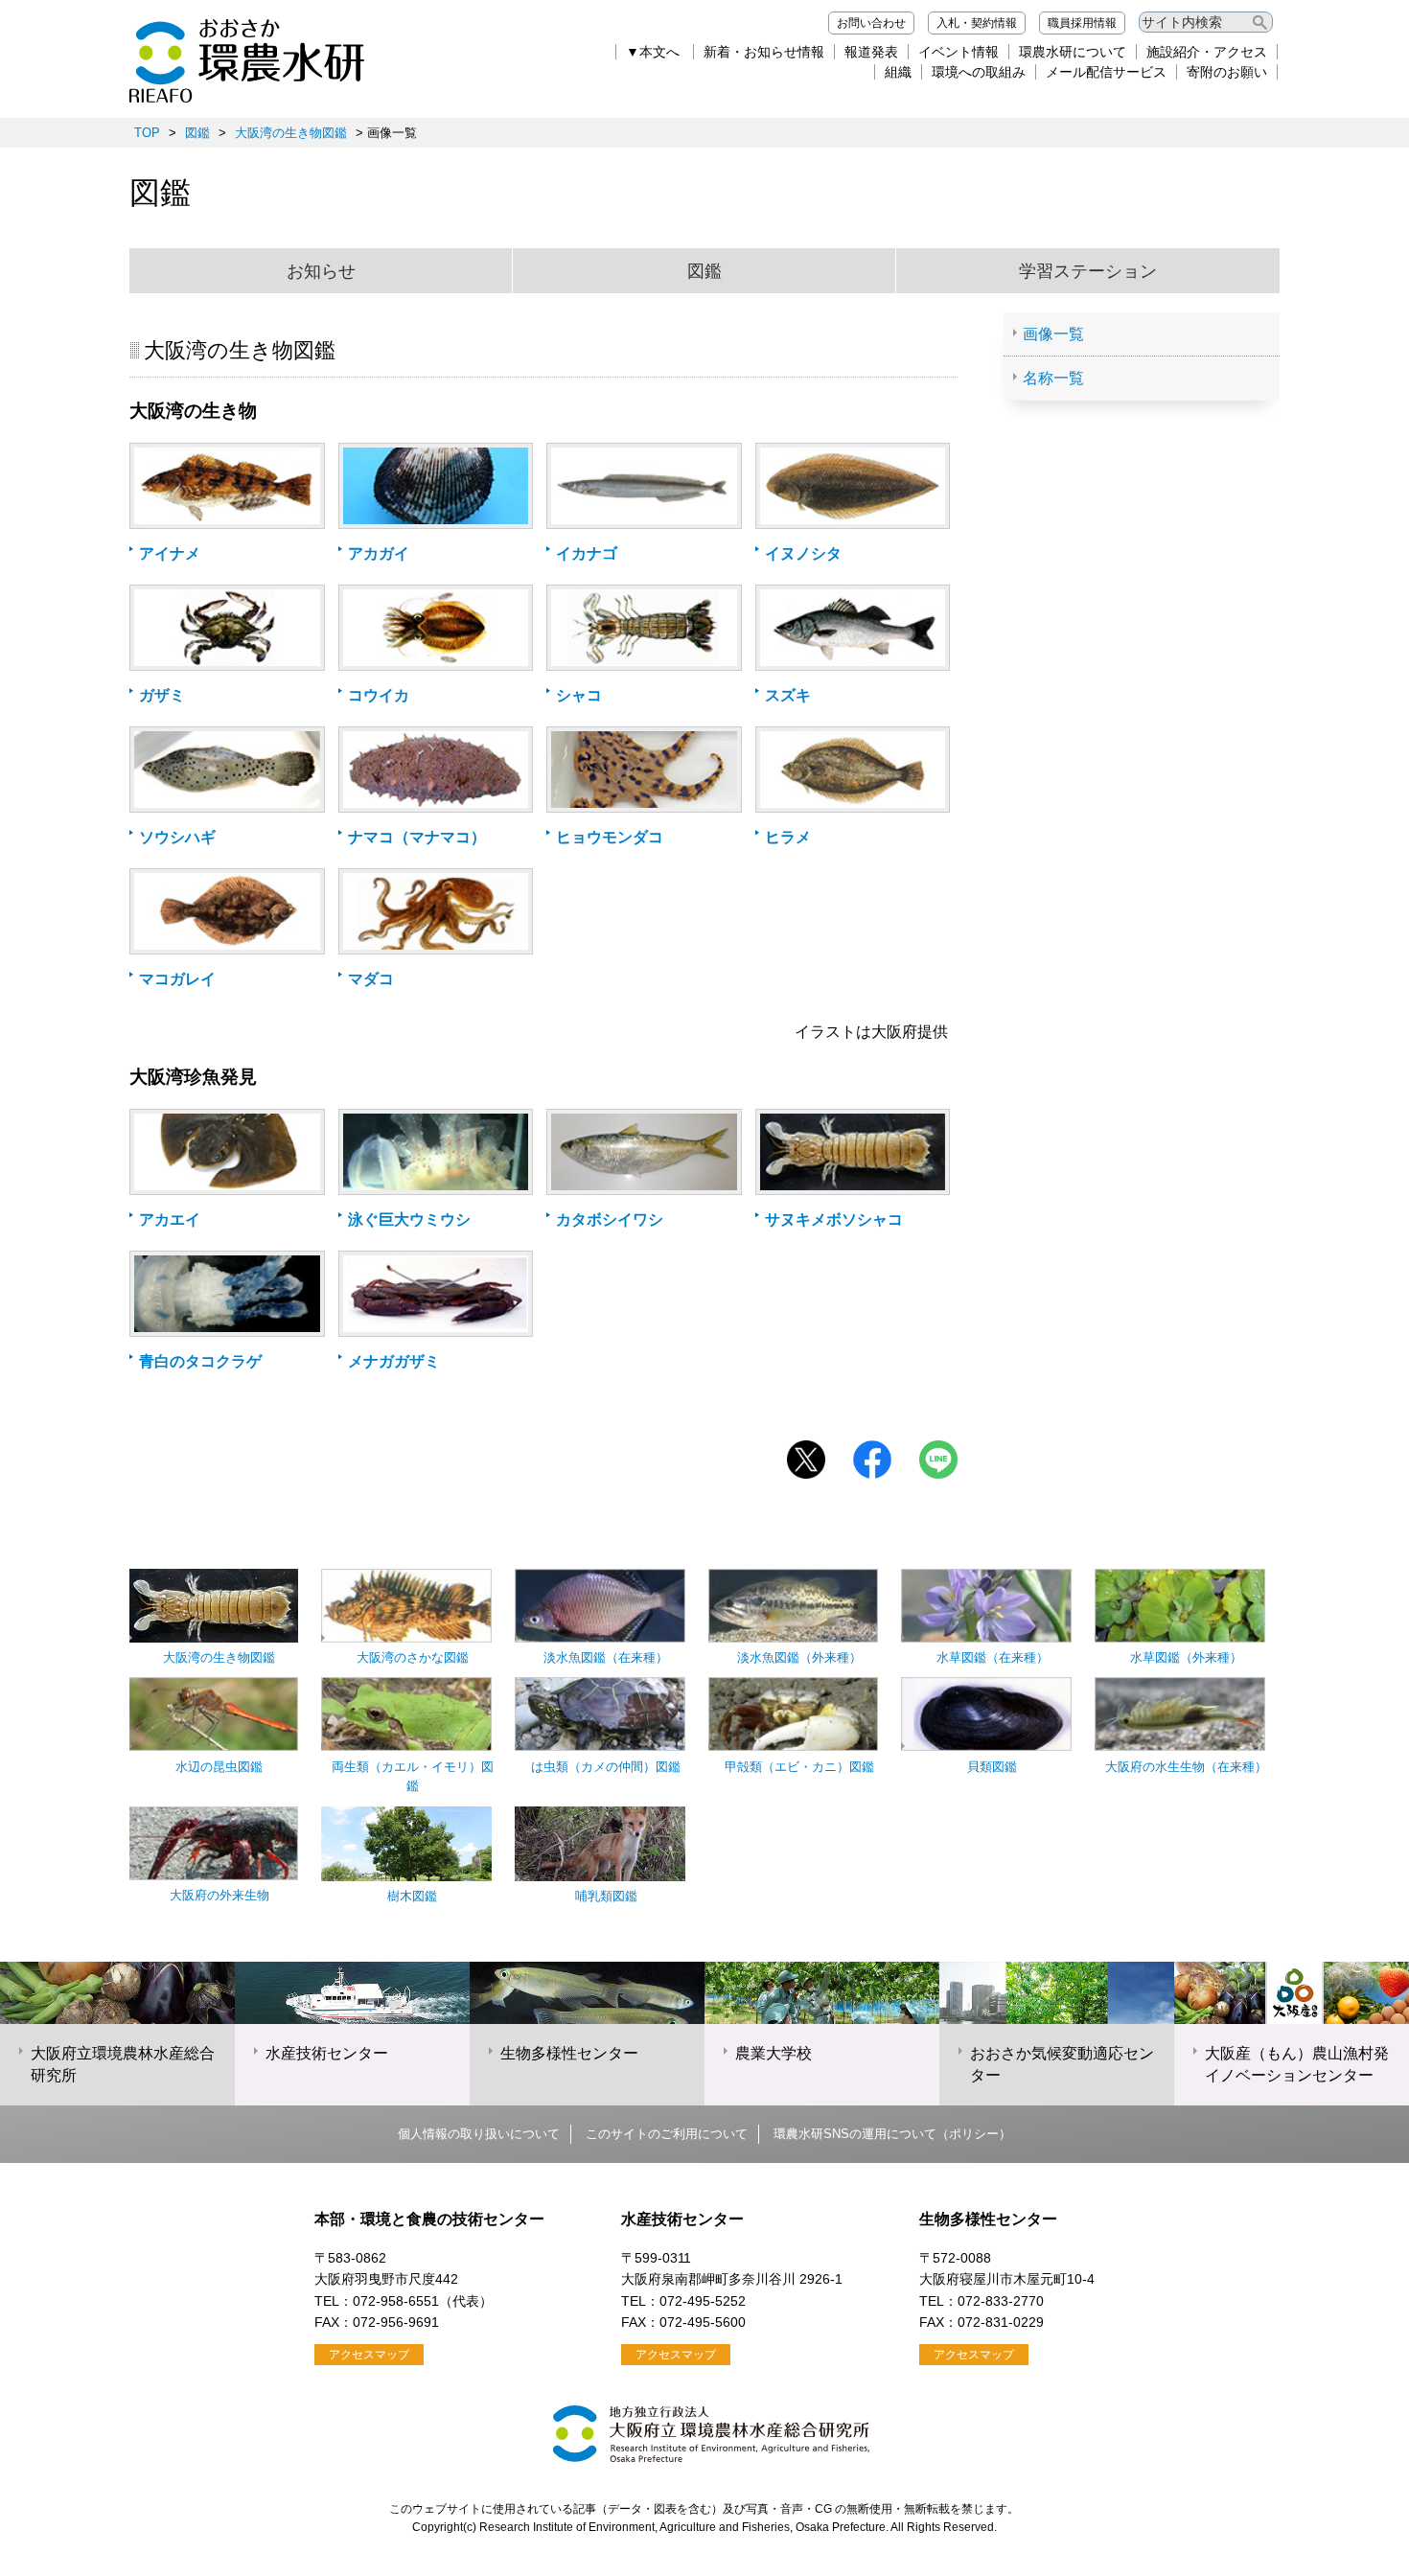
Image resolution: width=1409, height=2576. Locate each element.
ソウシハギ (177, 837)
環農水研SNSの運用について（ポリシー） (892, 2134)
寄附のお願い (1227, 72)
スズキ (788, 695)
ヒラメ (788, 837)
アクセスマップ (369, 2355)
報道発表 (871, 52)
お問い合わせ (871, 23)
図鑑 (197, 133)
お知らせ (321, 271)
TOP (147, 133)
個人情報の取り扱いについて (479, 2134)
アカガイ (379, 553)
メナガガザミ (394, 1361)
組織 (898, 72)
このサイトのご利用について (667, 2134)
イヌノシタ (803, 553)
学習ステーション (1088, 271)
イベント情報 (959, 52)
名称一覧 (1053, 378)
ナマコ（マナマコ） (417, 837)
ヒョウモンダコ (610, 837)
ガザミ (162, 695)
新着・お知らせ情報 (764, 52)
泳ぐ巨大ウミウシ (409, 1219)
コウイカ (379, 695)
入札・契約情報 (977, 23)
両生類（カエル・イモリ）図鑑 (413, 1776)
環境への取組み (979, 72)
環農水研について (1073, 52)
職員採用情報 (1082, 23)
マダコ (371, 979)
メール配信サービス (1106, 72)
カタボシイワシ (610, 1219)
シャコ (579, 695)
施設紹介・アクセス (1207, 52)
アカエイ (170, 1219)
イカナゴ (587, 553)
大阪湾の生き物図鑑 (291, 133)
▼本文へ (653, 52)
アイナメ (170, 553)
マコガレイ (177, 979)
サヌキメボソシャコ (834, 1219)
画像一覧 (1053, 334)
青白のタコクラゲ (200, 1361)
